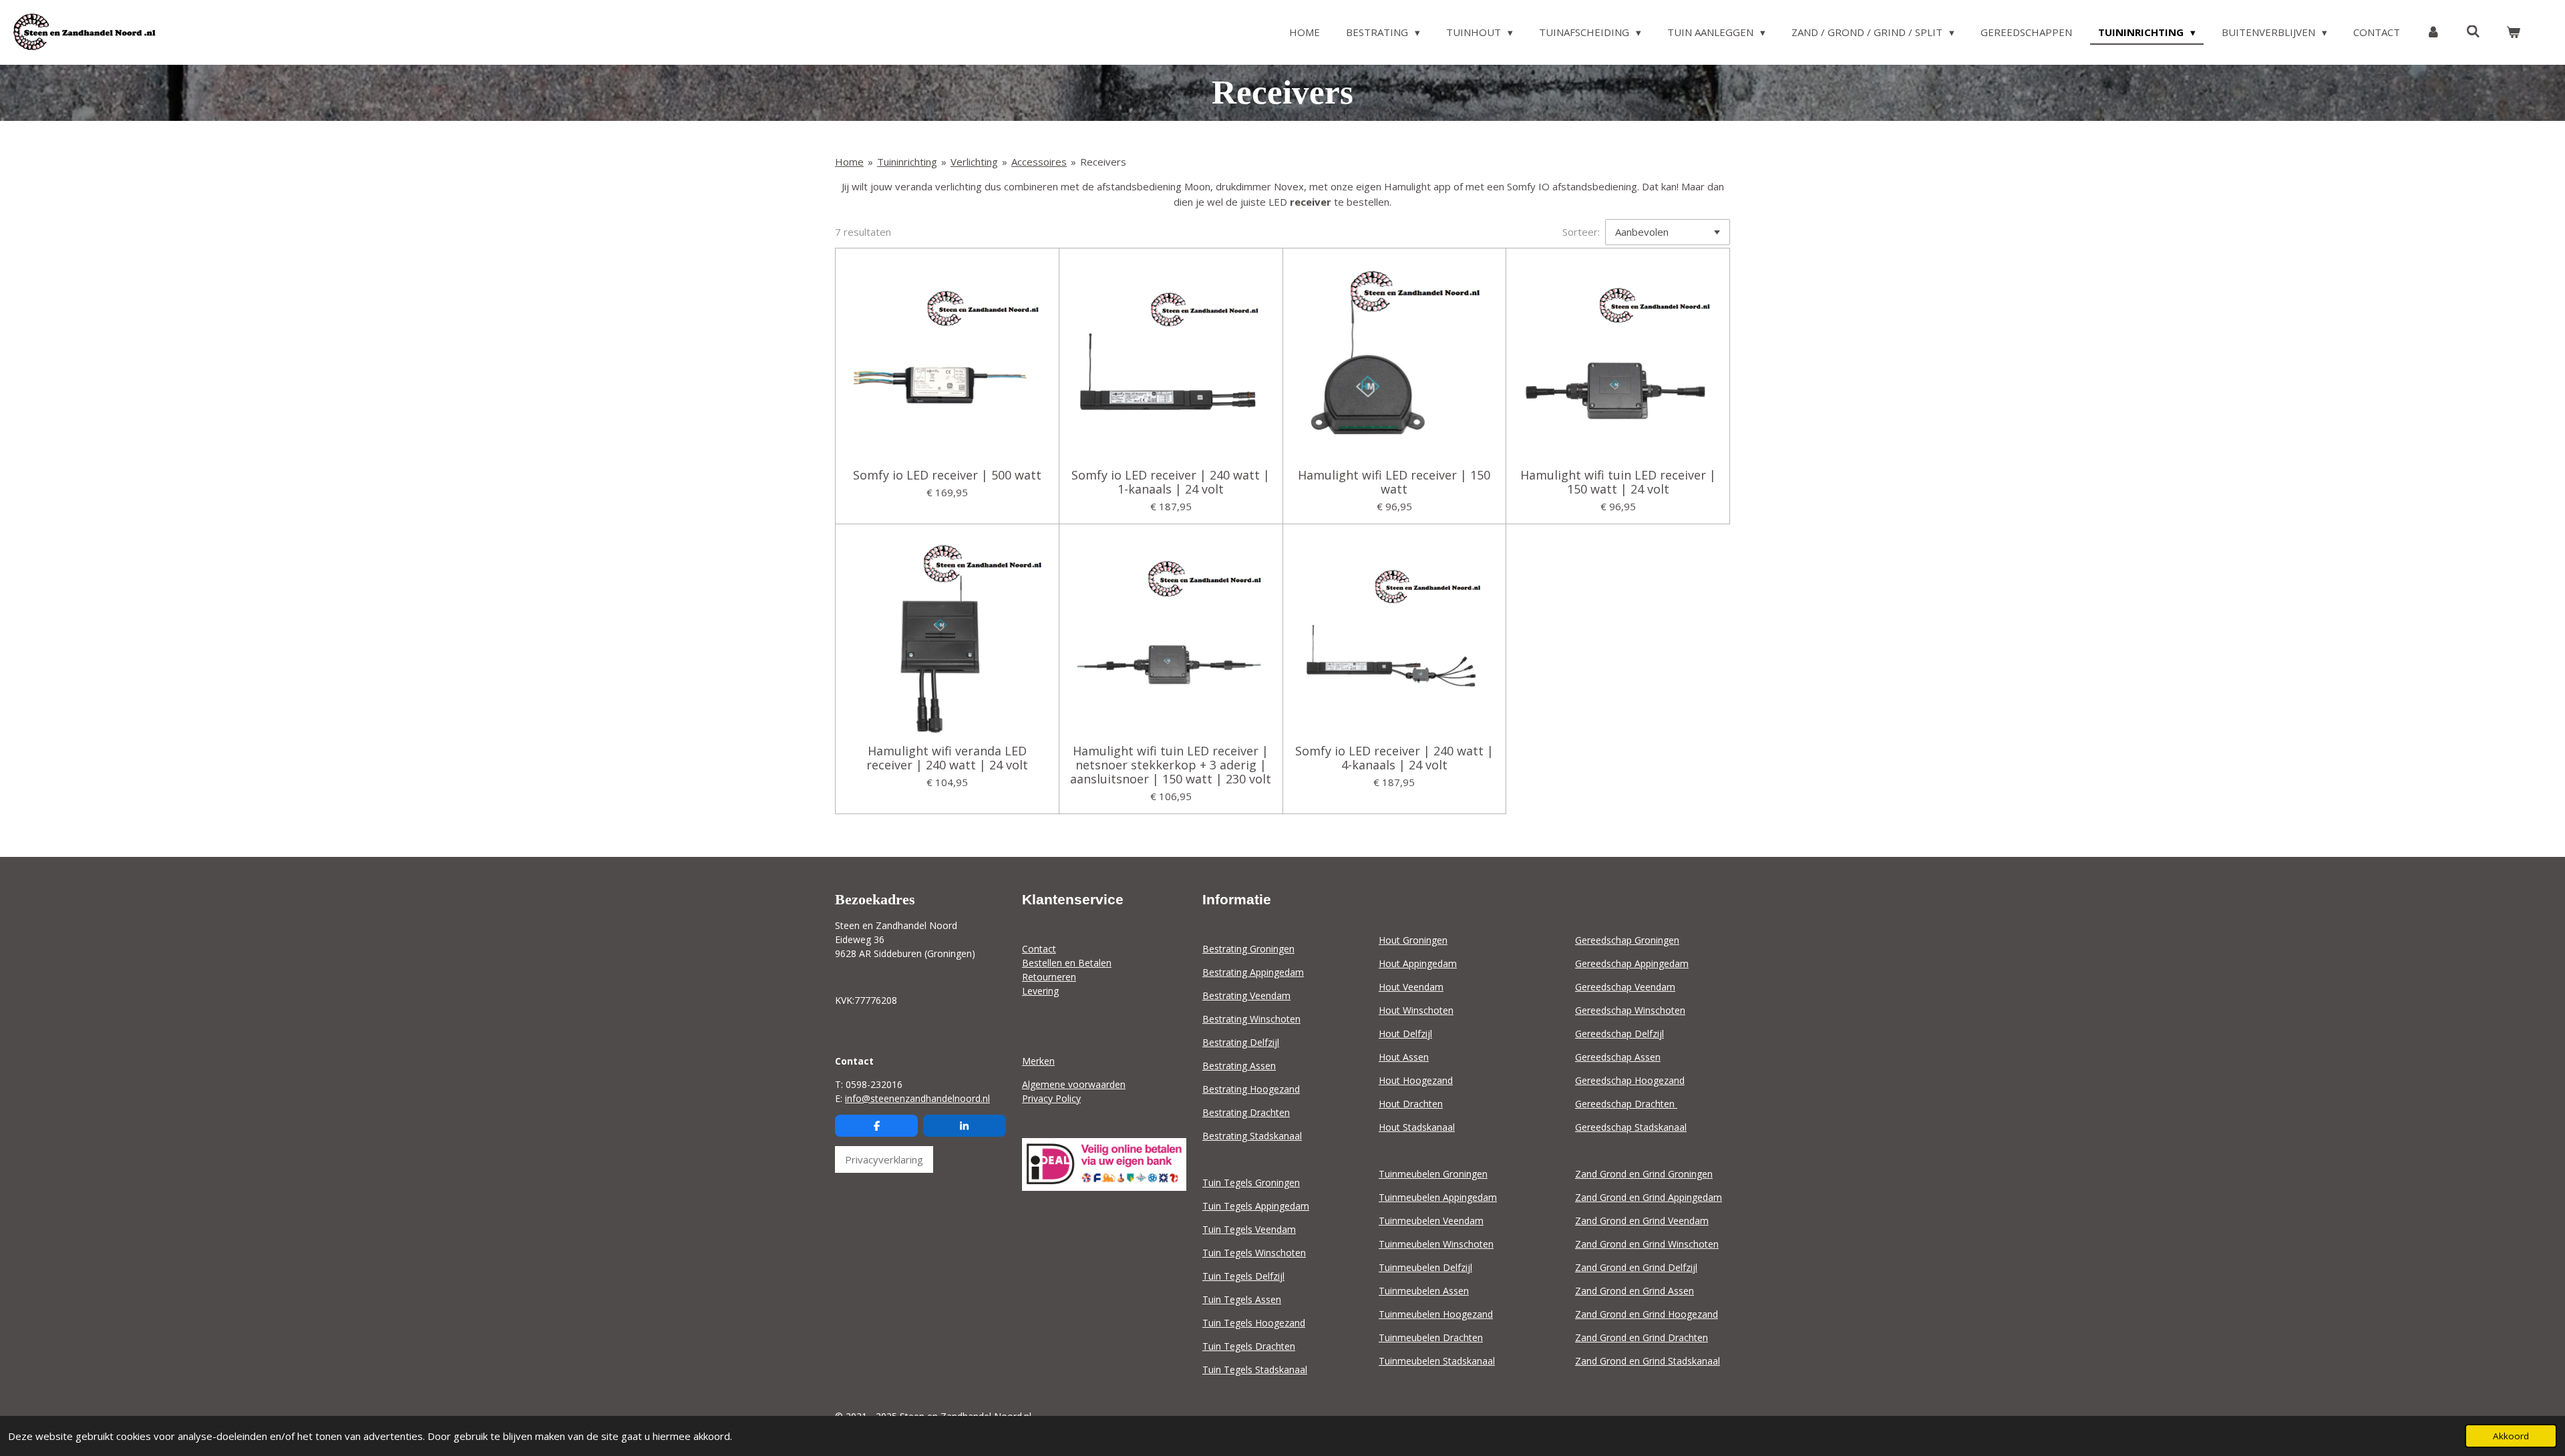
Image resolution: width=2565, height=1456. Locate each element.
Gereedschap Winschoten (1630, 1010)
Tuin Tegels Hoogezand (1254, 1323)
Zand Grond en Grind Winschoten (1647, 1244)
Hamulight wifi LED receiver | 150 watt (1394, 482)
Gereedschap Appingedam (1632, 963)
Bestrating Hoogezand (1251, 1089)
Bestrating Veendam (1246, 995)
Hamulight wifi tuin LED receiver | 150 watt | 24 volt (1618, 482)
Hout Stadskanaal (1417, 1127)
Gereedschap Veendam (1625, 987)
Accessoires (1039, 162)
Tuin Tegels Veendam (1249, 1229)
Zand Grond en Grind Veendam (1642, 1221)
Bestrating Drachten (1246, 1112)
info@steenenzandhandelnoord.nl (917, 1098)
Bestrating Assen (1239, 1066)
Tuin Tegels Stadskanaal (1255, 1370)
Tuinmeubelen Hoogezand (1436, 1314)
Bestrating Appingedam (1253, 972)
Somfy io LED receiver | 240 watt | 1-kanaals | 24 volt (1171, 482)
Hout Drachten (1411, 1104)
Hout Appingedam (1418, 963)
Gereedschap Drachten (1626, 1104)
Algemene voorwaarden (1074, 1084)
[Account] (2433, 32)
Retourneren (1049, 977)
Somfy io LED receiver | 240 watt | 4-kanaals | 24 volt (1394, 758)
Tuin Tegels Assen (1242, 1299)
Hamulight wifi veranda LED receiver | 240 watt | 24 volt (947, 758)
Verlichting (974, 162)
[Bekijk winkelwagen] (2513, 32)
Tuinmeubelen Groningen (1433, 1174)
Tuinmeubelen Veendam (1431, 1221)
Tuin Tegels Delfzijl (1243, 1276)
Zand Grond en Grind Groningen (1644, 1174)
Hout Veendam (1411, 987)
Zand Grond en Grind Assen (1635, 1291)
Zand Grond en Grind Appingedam (1649, 1197)
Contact (1039, 949)
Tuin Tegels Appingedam (1256, 1206)
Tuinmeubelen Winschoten (1436, 1244)
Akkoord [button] (2511, 1436)
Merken (1038, 1061)
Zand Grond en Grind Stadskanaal (1648, 1361)
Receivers (1103, 162)
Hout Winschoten (1416, 1010)
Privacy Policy (1051, 1098)
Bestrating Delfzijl (1241, 1042)
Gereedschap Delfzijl (1619, 1034)
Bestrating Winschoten (1251, 1019)
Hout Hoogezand (1416, 1080)
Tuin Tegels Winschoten (1254, 1253)
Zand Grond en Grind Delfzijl (1636, 1267)
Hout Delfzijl (1405, 1034)
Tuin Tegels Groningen (1251, 1182)
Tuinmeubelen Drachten (1431, 1337)
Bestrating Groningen (1248, 949)
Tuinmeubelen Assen (1424, 1291)
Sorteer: (1581, 232)
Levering (1040, 991)
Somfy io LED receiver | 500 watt (947, 475)
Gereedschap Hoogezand (1630, 1080)
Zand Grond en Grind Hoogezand (1647, 1314)
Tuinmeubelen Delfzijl (1425, 1267)
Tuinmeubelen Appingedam (1438, 1197)
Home (849, 162)
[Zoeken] (2473, 31)
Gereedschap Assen (1618, 1057)
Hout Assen (1404, 1057)
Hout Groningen (1413, 940)
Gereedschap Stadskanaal (1631, 1127)
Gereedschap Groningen (1627, 940)
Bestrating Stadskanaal (1252, 1136)
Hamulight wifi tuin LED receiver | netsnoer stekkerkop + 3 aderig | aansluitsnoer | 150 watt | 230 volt (1171, 765)
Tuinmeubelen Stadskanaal (1437, 1361)
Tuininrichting (907, 162)
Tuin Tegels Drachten (1249, 1346)
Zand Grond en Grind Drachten (1642, 1337)
